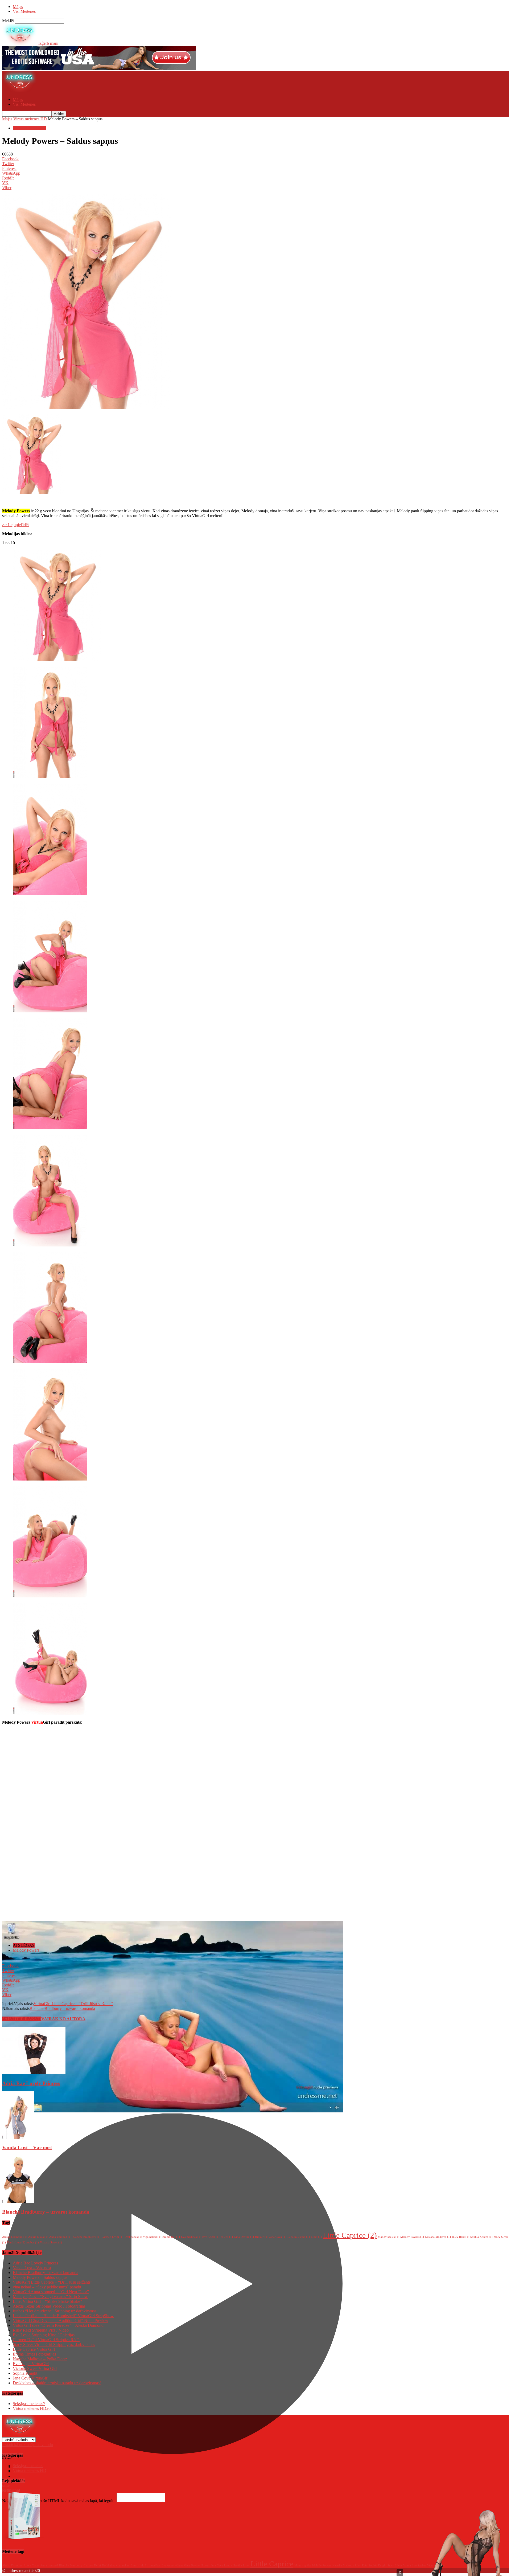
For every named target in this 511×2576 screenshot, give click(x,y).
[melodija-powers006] (50, 1245)
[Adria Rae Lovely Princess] (34, 2073)
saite (6, 2485)
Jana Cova (278, 2237)
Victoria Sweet (51, 2242)
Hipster (262, 2237)
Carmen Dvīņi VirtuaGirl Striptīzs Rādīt (46, 2340)
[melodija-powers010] (50, 1713)
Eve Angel (211, 2237)
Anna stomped (60, 2237)
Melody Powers (26, 1950)
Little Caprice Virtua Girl (34, 2349)
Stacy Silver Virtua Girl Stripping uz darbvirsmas (54, 2344)
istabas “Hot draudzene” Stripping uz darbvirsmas (55, 2311)
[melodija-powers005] (50, 1128)
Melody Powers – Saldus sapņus (40, 2277)
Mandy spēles (389, 2237)
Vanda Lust (16, 2242)
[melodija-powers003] (50, 894)
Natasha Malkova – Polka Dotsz (40, 2359)
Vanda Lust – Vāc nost (27, 2147)
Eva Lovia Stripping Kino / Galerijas (44, 2335)
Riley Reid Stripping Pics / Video (41, 2330)
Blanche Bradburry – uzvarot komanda (62, 2008)
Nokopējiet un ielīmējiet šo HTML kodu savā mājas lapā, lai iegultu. (59, 2501)
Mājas (18, 7)
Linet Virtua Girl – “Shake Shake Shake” (47, 2301)
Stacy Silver (395, 2565)
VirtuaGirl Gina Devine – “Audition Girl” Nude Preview (61, 2321)
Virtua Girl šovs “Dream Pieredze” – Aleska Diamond (58, 2325)
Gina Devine (244, 2237)
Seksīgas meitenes (29, 2404)
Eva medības (191, 2237)
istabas (33, 2242)
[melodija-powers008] (50, 1479)
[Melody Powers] (57, 660)
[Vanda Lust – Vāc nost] (18, 2137)
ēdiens (227, 2237)
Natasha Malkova (438, 2237)
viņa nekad (152, 2237)
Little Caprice (350, 2235)
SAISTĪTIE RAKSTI (22, 2019)
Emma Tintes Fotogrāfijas (34, 2354)
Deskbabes (133, 2237)
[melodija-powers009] (50, 1596)
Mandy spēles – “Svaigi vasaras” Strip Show (50, 2297)
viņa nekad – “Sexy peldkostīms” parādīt (47, 2287)
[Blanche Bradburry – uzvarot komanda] (18, 2201)
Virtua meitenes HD (30, 119)
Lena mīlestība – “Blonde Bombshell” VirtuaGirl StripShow (63, 2316)
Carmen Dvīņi (113, 2237)
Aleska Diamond (15, 2237)
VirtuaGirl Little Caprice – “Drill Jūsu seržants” (73, 2004)
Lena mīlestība (299, 2237)
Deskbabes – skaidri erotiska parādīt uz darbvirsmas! (57, 2383)
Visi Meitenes (24, 11)
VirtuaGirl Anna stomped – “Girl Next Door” (51, 2292)
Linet (316, 2237)
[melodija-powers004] (50, 1011)
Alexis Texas (38, 2237)
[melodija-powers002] (50, 777)
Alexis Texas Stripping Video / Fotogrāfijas (49, 2306)
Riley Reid (461, 2237)
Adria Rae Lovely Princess (31, 2083)
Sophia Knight (481, 2237)
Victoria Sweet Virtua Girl (35, 2368)
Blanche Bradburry (87, 2237)
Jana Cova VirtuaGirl (31, 2378)
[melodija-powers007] (50, 1362)
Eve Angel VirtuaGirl (31, 2364)
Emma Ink (171, 2237)
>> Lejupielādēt (15, 525)
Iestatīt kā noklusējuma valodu (28, 2445)
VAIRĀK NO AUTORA (63, 2019)
